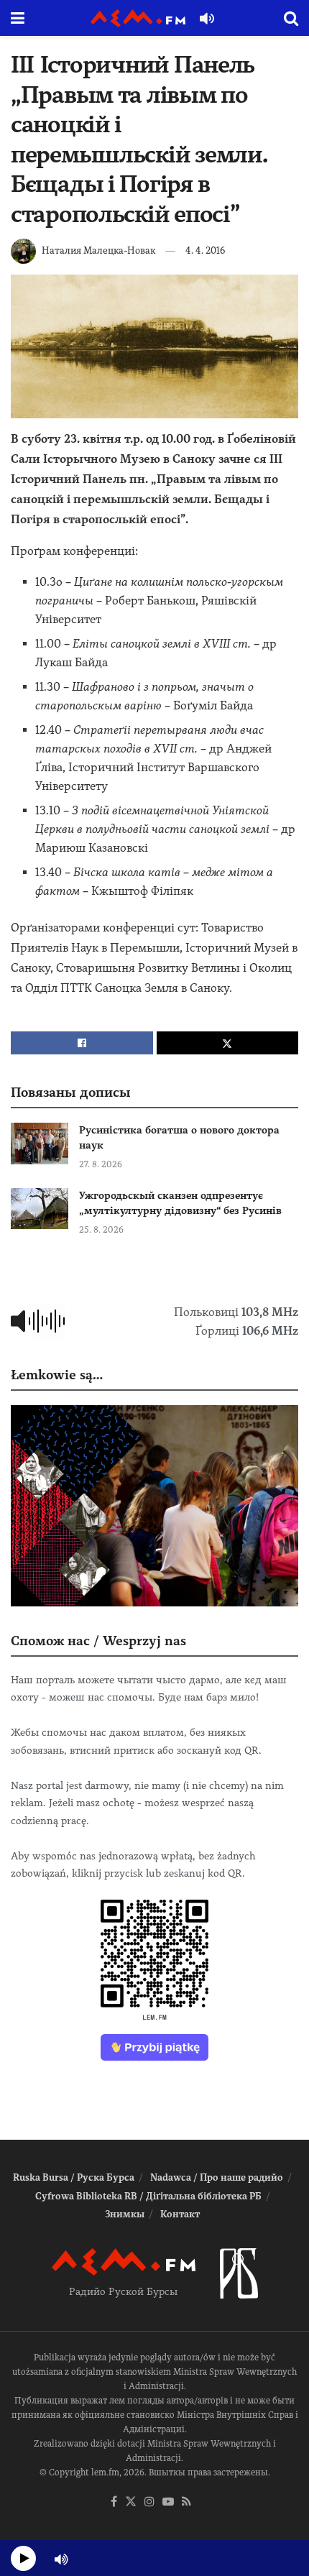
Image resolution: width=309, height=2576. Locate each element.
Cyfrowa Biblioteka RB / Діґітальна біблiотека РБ (148, 2196)
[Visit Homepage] (138, 18)
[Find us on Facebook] (114, 2502)
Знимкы (125, 2214)
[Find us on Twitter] (131, 2502)
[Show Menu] (18, 18)
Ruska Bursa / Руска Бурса (74, 2177)
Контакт (180, 2214)
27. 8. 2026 (101, 1164)
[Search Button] (291, 18)
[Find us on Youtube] (168, 2502)
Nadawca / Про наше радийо (217, 2177)
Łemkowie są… (57, 1375)
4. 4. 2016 (205, 250)
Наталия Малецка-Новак (98, 250)
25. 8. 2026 (101, 1230)
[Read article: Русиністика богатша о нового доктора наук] (40, 1143)
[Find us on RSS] (186, 2502)
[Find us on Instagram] (149, 2502)
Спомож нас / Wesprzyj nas (98, 1641)
